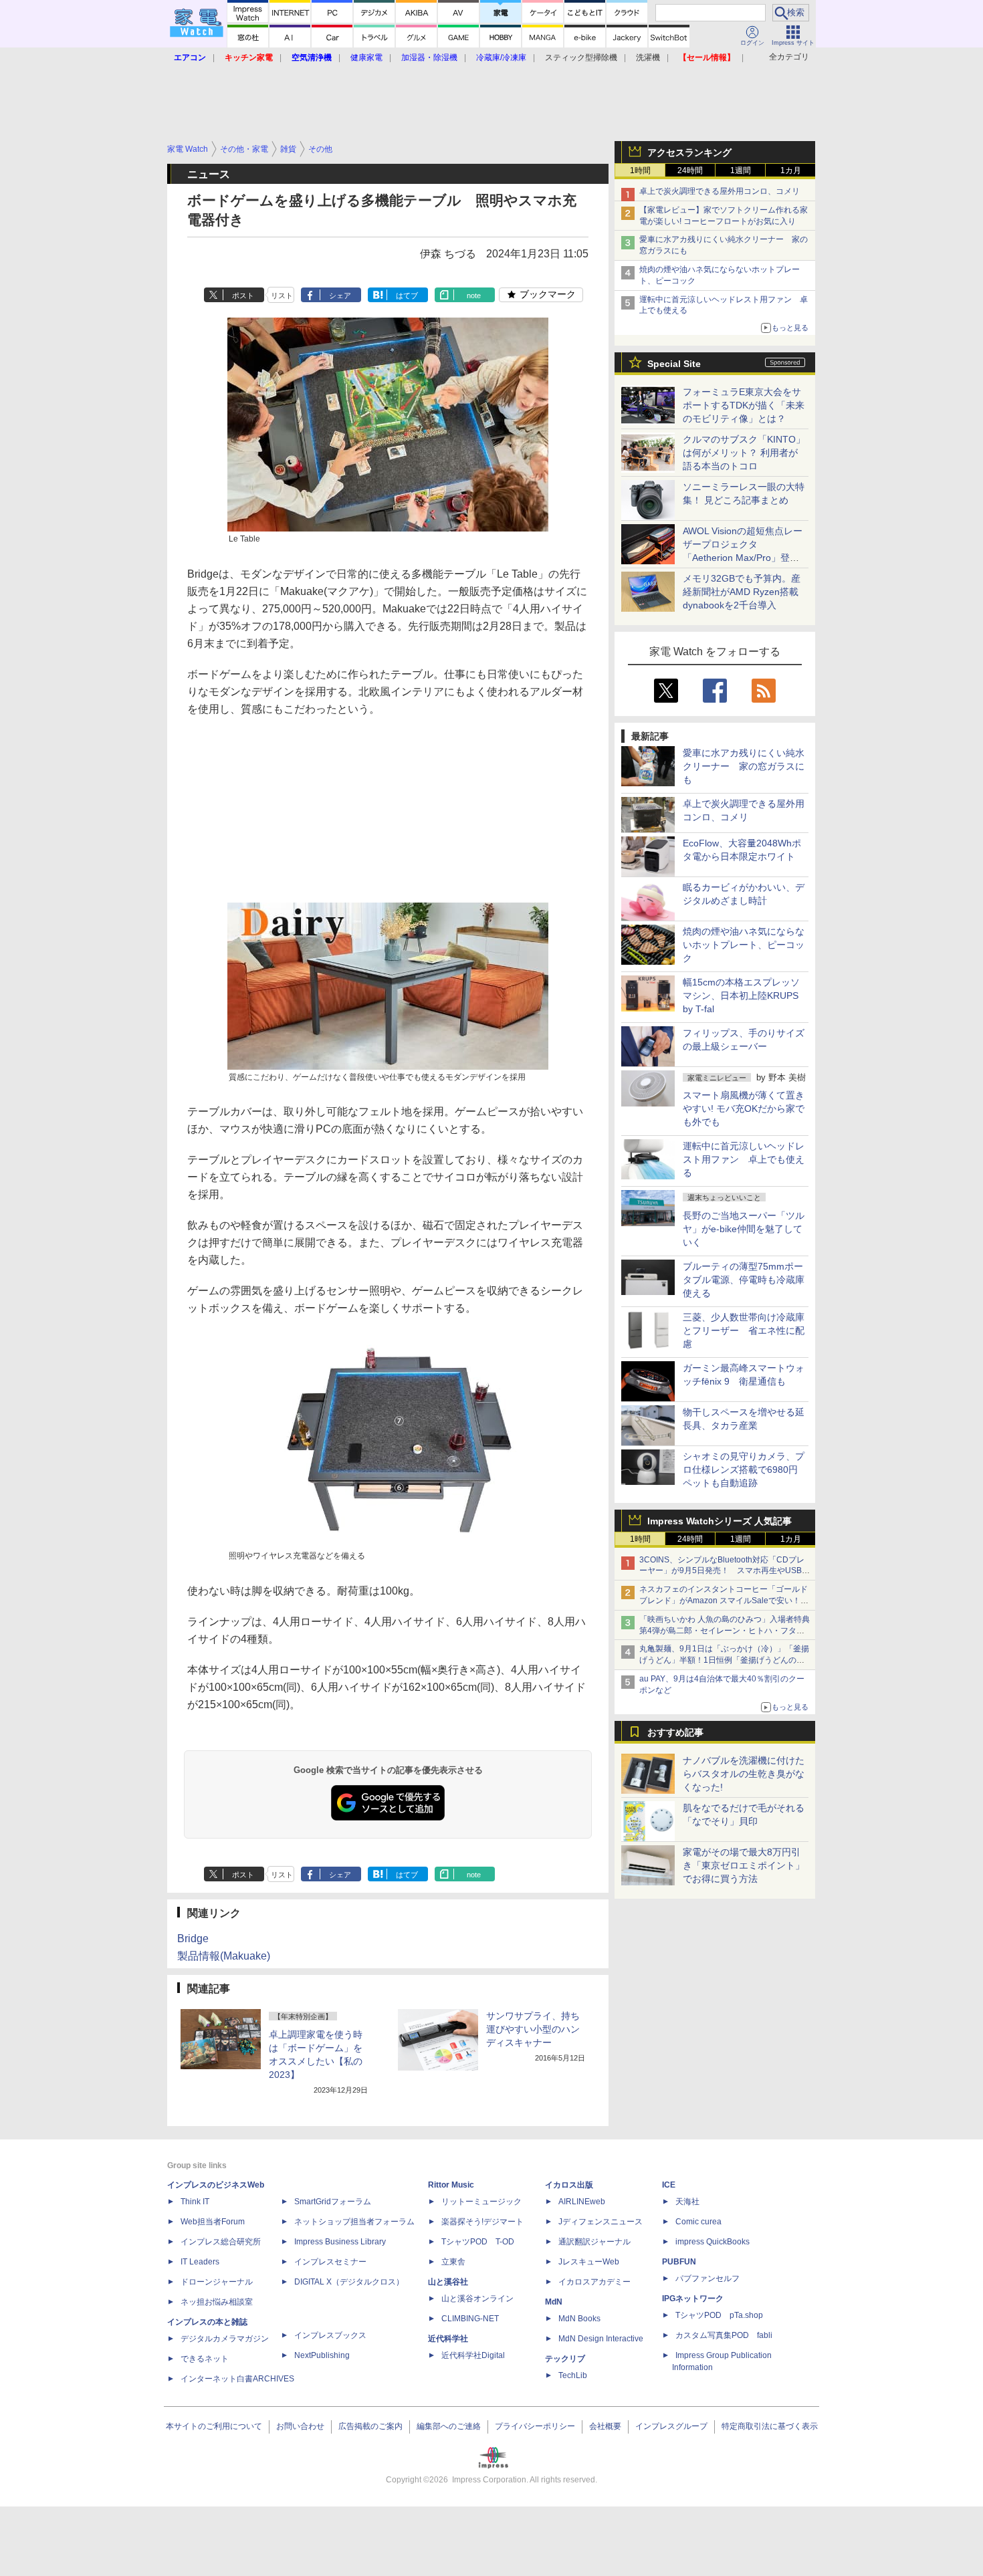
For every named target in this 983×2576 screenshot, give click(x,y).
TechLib (573, 2375)
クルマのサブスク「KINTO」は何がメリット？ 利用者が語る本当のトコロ (744, 453)
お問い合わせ (300, 2426)
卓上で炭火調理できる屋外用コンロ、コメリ (720, 191)
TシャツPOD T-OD (478, 2242)
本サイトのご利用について (214, 2426)
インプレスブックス (330, 2335)
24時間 (690, 170)
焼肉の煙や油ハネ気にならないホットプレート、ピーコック (744, 945)
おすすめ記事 (675, 1732)
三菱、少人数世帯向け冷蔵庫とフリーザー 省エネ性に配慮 (744, 1330)
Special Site (674, 364)
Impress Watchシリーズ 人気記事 (720, 1521)
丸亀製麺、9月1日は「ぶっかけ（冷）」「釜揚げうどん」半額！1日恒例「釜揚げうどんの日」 (724, 1660)
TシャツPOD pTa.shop (719, 2315)
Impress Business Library (340, 2242)
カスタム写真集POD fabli (724, 2335)
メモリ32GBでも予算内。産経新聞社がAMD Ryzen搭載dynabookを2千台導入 (742, 592)
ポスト (243, 296)
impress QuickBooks (713, 2242)
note (474, 296)
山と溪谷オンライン (477, 2299)
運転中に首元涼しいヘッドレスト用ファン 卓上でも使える (744, 1159)
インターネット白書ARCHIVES (237, 2379)
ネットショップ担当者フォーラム (354, 2222)
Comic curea (698, 2222)
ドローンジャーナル (217, 2282)
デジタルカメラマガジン (225, 2339)
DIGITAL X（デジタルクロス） (349, 2282)
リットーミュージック (481, 2202)
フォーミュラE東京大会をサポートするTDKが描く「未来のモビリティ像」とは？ (744, 405)
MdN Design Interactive (601, 2339)
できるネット (205, 2359)
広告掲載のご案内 (370, 2426)
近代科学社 (448, 2339)
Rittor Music (451, 2185)
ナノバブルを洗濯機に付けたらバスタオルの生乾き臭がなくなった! (744, 1774)
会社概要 (605, 2426)
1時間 (640, 170)
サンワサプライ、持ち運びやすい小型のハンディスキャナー (533, 2029)
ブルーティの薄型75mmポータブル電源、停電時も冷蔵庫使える (744, 1280)
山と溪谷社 (448, 2282)
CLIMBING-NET (470, 2319)
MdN (554, 2302)
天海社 (687, 2202)
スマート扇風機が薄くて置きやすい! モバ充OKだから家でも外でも (744, 1108)
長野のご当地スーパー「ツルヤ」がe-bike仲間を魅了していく (744, 1229)
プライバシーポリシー (535, 2426)
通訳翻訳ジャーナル (594, 2242)
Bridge (193, 1939)
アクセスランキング (689, 152)
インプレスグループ (671, 2426)
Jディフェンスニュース (600, 2222)
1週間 (741, 170)
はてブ (407, 296)
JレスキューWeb (589, 2262)
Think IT (195, 2202)
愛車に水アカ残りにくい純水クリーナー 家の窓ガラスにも (744, 766)
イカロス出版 (569, 2185)
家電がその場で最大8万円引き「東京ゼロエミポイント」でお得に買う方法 (744, 1865)
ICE (669, 2185)
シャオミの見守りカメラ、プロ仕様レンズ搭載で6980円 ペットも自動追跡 (745, 1470)
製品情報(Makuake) (224, 1956)
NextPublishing (322, 2355)
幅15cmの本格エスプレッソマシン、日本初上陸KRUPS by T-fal (741, 996)
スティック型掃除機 (581, 57)
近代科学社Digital (473, 2355)
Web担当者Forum (213, 2222)
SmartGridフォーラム (333, 2202)
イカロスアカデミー (594, 2282)
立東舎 (453, 2262)
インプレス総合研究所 (221, 2242)
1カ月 (791, 170)
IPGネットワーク (693, 2299)
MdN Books (579, 2319)
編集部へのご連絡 (449, 2426)
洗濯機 (648, 57)
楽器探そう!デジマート (482, 2222)
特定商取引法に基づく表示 (770, 2426)
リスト (282, 296)
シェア (340, 296)
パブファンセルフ (707, 2278)
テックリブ (565, 2359)
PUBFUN (679, 2262)
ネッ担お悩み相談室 (217, 2302)
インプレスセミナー (330, 2262)
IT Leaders (200, 2262)
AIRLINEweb (582, 2202)
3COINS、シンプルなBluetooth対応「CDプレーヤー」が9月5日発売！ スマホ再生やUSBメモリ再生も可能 (725, 1571)
